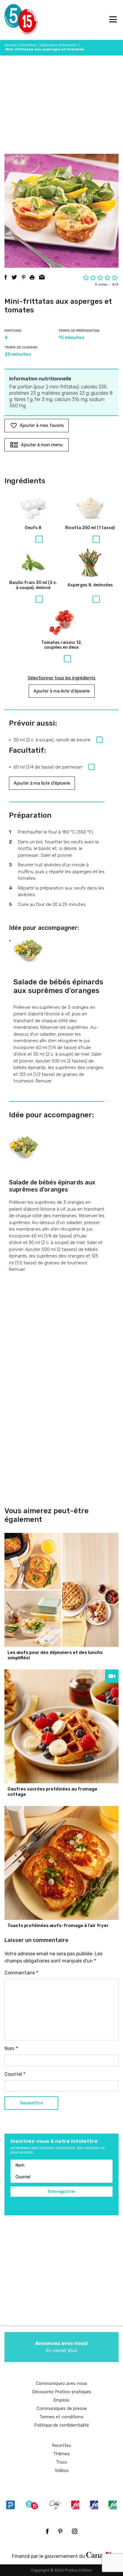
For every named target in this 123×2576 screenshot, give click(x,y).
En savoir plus (61, 2347)
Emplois (61, 2400)
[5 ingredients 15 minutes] (14, 20)
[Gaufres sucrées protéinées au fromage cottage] (61, 1726)
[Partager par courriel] (42, 277)
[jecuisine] (75, 2505)
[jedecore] (94, 2505)
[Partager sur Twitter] (14, 277)
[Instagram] (75, 2531)
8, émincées (90, 585)
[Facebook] (47, 2531)
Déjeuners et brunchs (58, 45)
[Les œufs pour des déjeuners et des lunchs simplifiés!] (61, 1590)
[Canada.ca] (99, 2555)
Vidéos (62, 2470)
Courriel (15, 2074)
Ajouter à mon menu (42, 445)
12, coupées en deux (62, 645)
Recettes (29, 45)
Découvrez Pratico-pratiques (62, 2392)
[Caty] (55, 2505)
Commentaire (21, 1973)
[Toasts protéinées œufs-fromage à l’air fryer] (61, 1863)
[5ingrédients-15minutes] (32, 2505)
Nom (11, 2048)
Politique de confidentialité (61, 2425)
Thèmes (61, 2454)
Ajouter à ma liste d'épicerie (62, 691)
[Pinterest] (60, 2531)
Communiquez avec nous (61, 2383)
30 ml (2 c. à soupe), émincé (33, 585)
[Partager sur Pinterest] (24, 277)
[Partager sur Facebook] (6, 277)
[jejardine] (113, 2505)
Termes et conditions (61, 2417)
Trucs (61, 2462)
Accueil (11, 45)
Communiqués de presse (62, 2408)
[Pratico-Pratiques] (10, 2505)
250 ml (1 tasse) (90, 528)
